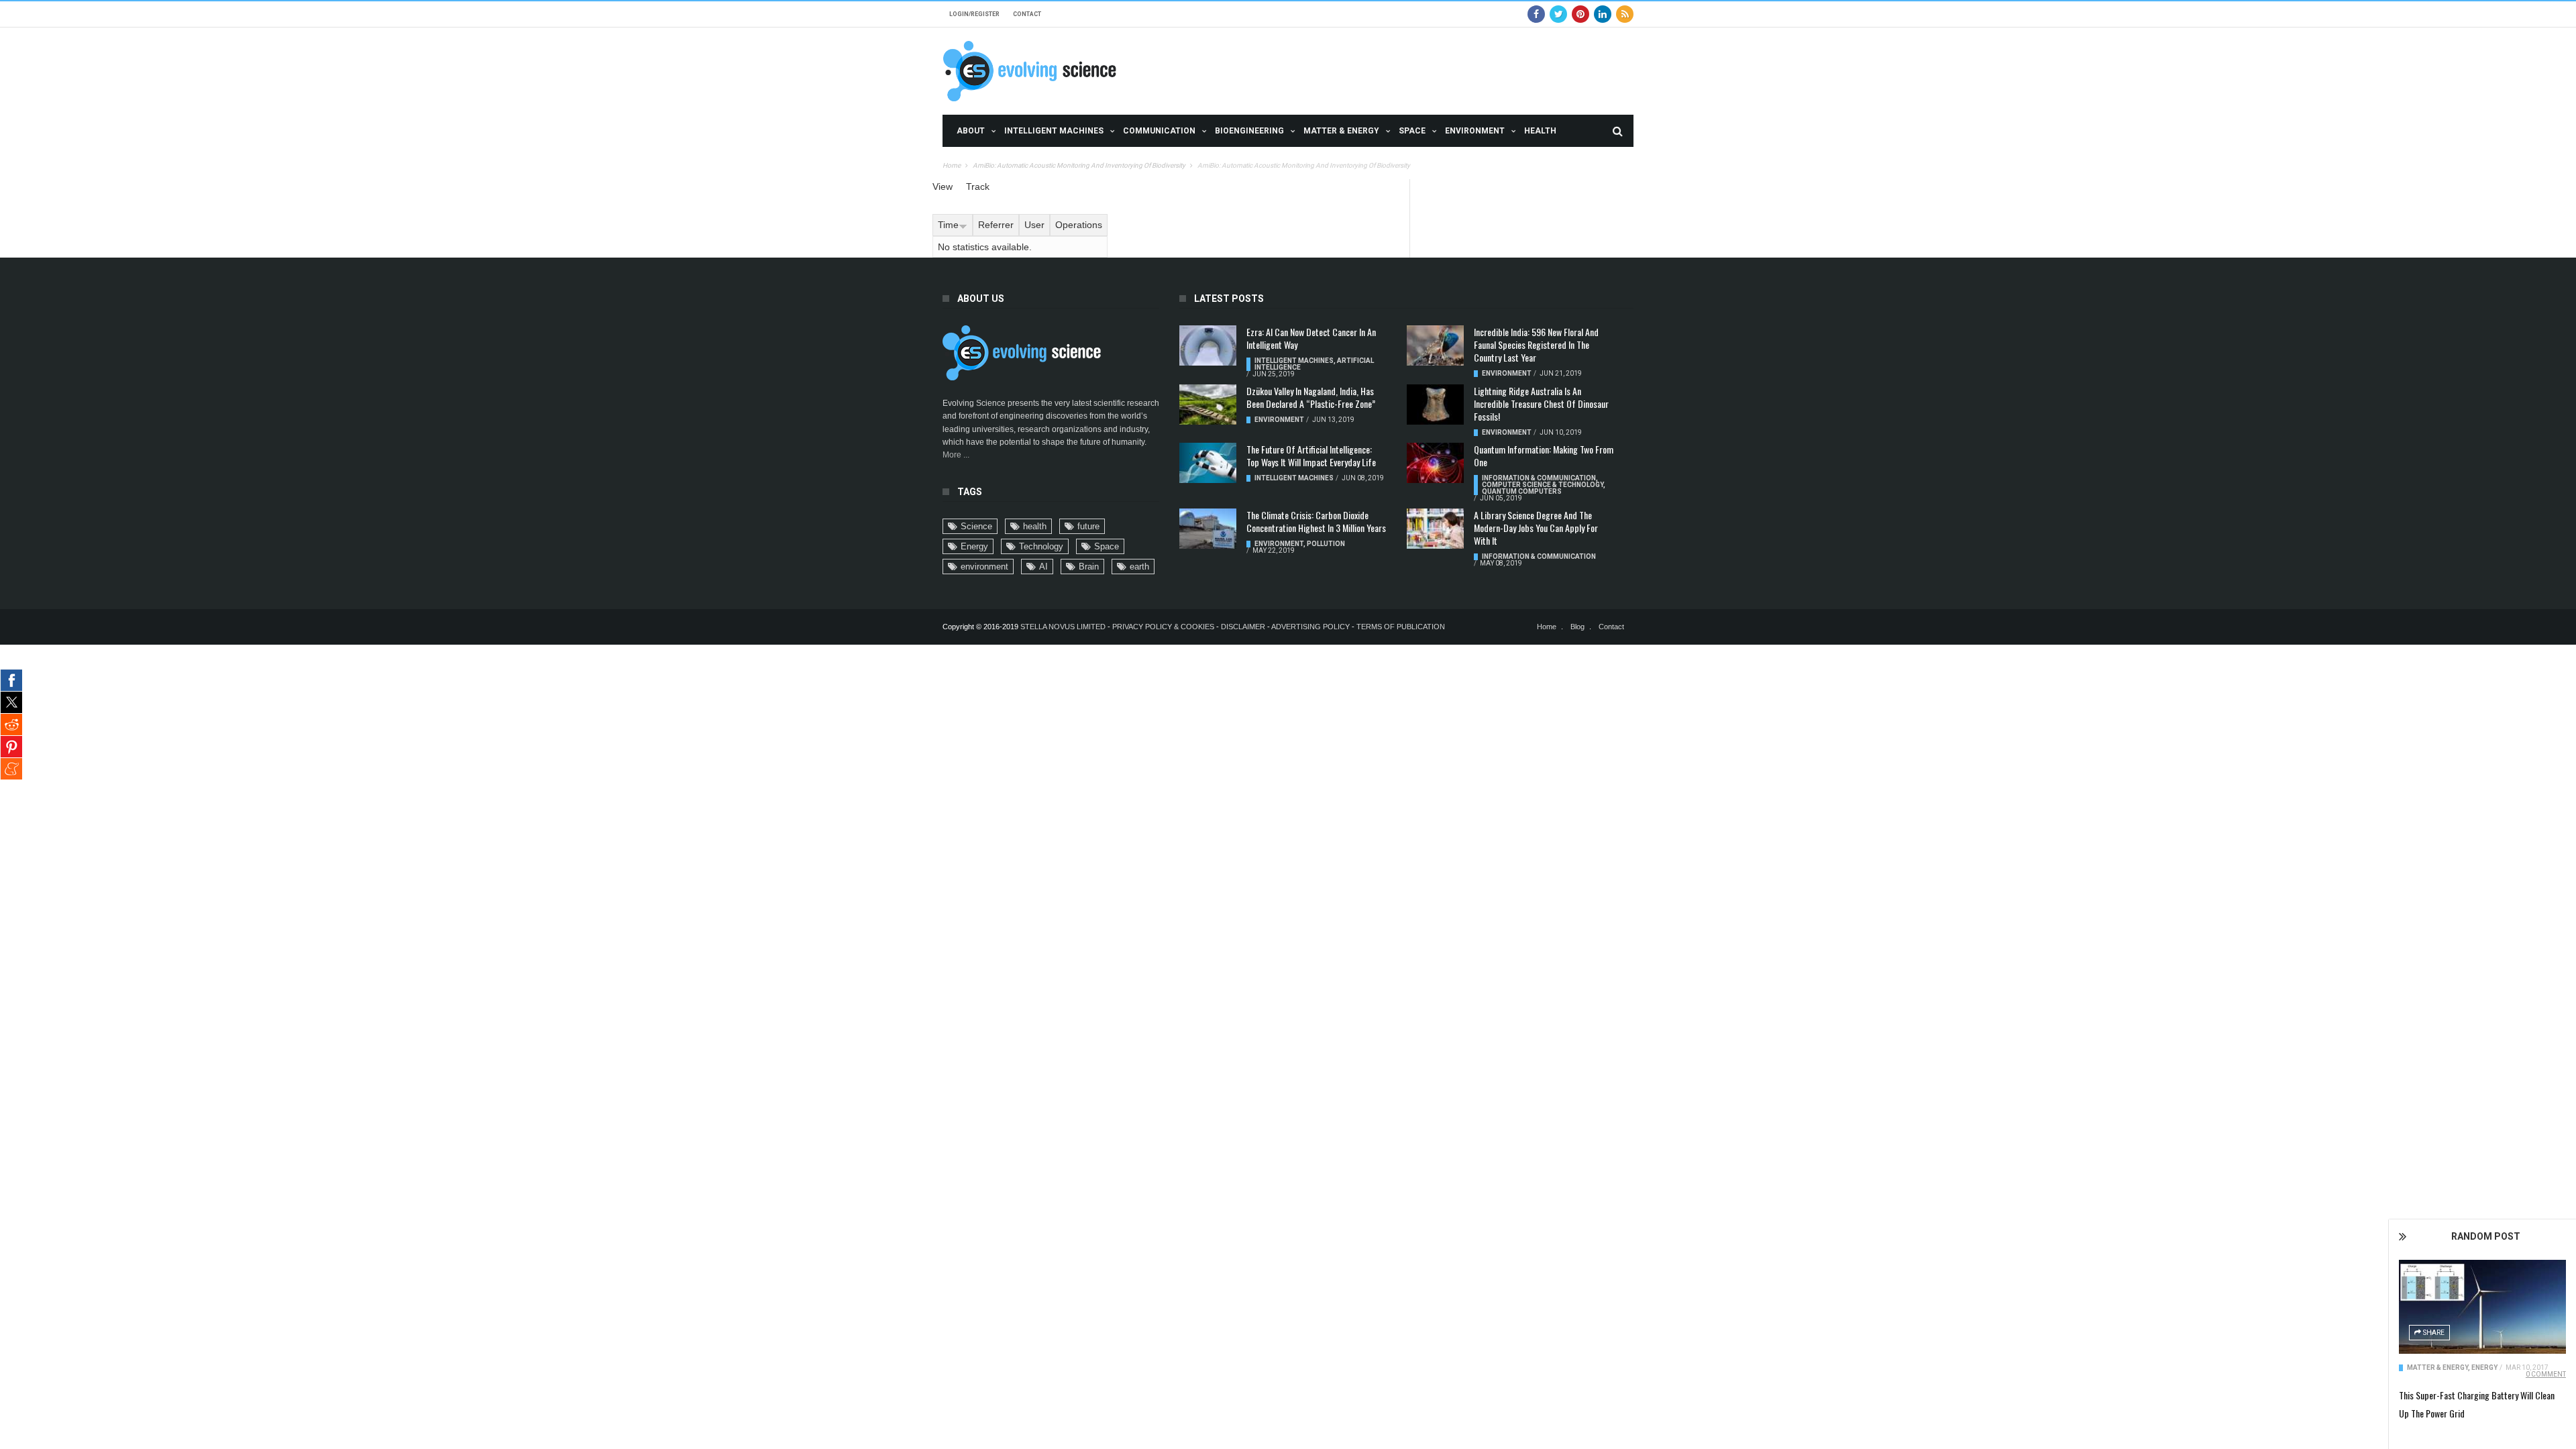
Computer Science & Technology (1543, 485)
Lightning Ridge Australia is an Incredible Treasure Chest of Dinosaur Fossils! (1541, 404)
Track (978, 186)
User (1034, 225)
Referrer (996, 225)
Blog (1577, 627)
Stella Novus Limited (1063, 627)
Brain (1089, 567)
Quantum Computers (1522, 491)
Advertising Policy (1310, 627)
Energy (2484, 1367)
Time (948, 225)
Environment (1475, 131)
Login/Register (974, 14)
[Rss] (1625, 14)
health (1035, 526)
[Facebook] (1536, 14)
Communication (1159, 131)
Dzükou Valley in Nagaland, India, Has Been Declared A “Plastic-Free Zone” (1311, 397)
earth (1139, 567)
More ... (956, 455)
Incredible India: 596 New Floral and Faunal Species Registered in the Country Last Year (1536, 344)
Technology (1041, 546)
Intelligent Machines (1054, 131)
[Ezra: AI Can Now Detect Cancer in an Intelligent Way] (1208, 345)
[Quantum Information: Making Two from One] (1435, 463)
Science (976, 526)
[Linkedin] (1603, 14)
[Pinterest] (1580, 14)
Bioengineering (1249, 131)
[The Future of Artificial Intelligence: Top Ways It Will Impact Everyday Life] (1208, 463)
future (1088, 526)
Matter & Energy (1341, 131)
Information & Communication (1539, 478)
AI (1043, 567)
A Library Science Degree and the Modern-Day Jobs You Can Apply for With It (1536, 528)
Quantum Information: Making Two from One (1544, 455)
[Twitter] (1558, 14)
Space (1412, 131)
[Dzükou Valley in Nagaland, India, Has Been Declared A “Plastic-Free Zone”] (1208, 405)
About (971, 131)
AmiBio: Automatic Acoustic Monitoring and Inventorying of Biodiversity (1079, 165)
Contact (1027, 14)
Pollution (1326, 544)
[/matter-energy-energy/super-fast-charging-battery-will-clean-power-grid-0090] (2482, 1307)
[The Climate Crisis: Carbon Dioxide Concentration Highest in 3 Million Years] (1208, 529)
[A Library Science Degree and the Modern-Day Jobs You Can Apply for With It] (1435, 529)
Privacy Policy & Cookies (1163, 627)
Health (1540, 131)
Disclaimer (1244, 627)
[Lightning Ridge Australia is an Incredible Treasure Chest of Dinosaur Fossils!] (1435, 405)
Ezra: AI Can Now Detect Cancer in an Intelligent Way (1311, 338)
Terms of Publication (1401, 627)
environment (984, 567)
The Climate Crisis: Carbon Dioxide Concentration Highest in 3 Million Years (1316, 521)
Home (952, 165)
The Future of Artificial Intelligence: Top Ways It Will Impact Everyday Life (1311, 455)
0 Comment (2546, 1374)
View (943, 186)
